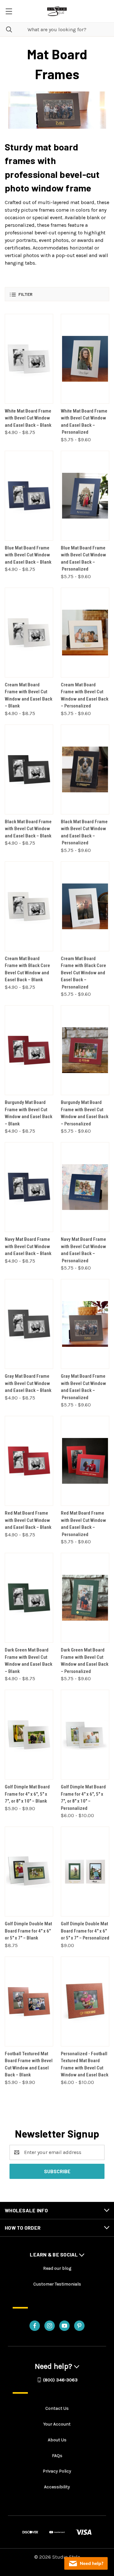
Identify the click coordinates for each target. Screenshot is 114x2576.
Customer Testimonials (57, 2284)
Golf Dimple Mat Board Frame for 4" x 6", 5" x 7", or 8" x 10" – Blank (27, 1794)
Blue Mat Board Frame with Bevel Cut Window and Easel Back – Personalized (83, 559)
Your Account (57, 2424)
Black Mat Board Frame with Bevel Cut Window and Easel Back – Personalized (84, 832)
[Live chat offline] (86, 2563)
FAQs (57, 2456)
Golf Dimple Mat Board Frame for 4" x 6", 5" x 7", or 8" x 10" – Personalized (83, 1798)
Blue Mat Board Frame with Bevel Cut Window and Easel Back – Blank (28, 555)
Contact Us (57, 2408)
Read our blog (57, 2268)
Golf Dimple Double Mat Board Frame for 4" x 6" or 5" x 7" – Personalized (85, 1931)
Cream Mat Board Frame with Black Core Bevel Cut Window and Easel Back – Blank (27, 969)
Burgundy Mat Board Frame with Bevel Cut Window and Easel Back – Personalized (85, 1113)
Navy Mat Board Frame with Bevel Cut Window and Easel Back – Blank (28, 1246)
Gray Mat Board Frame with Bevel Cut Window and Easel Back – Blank (28, 1383)
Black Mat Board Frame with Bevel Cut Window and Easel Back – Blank (28, 829)
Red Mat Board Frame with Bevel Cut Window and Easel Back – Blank (28, 1520)
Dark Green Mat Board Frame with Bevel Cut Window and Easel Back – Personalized (85, 1661)
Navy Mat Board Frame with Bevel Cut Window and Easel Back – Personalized (83, 1250)
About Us (57, 2440)
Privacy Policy (57, 2471)
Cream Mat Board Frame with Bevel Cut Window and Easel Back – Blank (28, 695)
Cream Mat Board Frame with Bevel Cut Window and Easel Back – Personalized (85, 695)
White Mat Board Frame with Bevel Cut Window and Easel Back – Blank (28, 418)
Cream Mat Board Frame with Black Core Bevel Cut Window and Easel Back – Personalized (83, 973)
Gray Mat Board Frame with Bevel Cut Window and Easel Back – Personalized (83, 1387)
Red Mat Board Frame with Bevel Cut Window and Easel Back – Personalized (83, 1524)
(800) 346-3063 (60, 2380)
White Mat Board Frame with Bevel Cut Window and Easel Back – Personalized (84, 422)
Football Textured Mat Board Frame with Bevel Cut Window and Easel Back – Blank (29, 2064)
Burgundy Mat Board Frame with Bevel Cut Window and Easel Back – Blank (28, 1113)
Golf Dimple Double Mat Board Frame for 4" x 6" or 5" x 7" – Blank (28, 1931)
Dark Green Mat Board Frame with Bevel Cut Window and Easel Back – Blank (28, 1661)
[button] (57, 294)
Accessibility (57, 2487)
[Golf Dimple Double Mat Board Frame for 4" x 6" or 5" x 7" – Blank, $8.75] (29, 1872)
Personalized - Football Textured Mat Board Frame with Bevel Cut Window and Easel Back (85, 2064)
